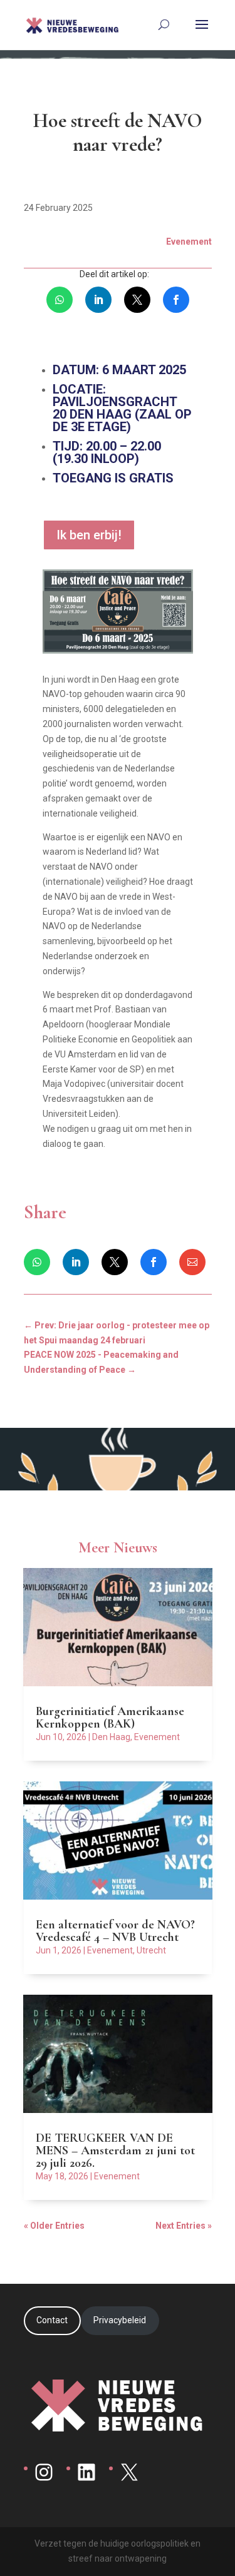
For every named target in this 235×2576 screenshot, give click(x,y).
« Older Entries (54, 2226)
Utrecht (151, 1950)
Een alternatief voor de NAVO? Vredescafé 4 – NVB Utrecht (115, 1931)
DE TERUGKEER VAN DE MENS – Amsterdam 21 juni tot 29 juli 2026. (115, 2151)
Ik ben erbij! (89, 535)
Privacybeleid (120, 2320)
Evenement (157, 1737)
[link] (60, 300)
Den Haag (111, 1737)
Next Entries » (184, 2226)
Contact (52, 2320)
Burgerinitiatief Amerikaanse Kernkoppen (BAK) (110, 1718)
